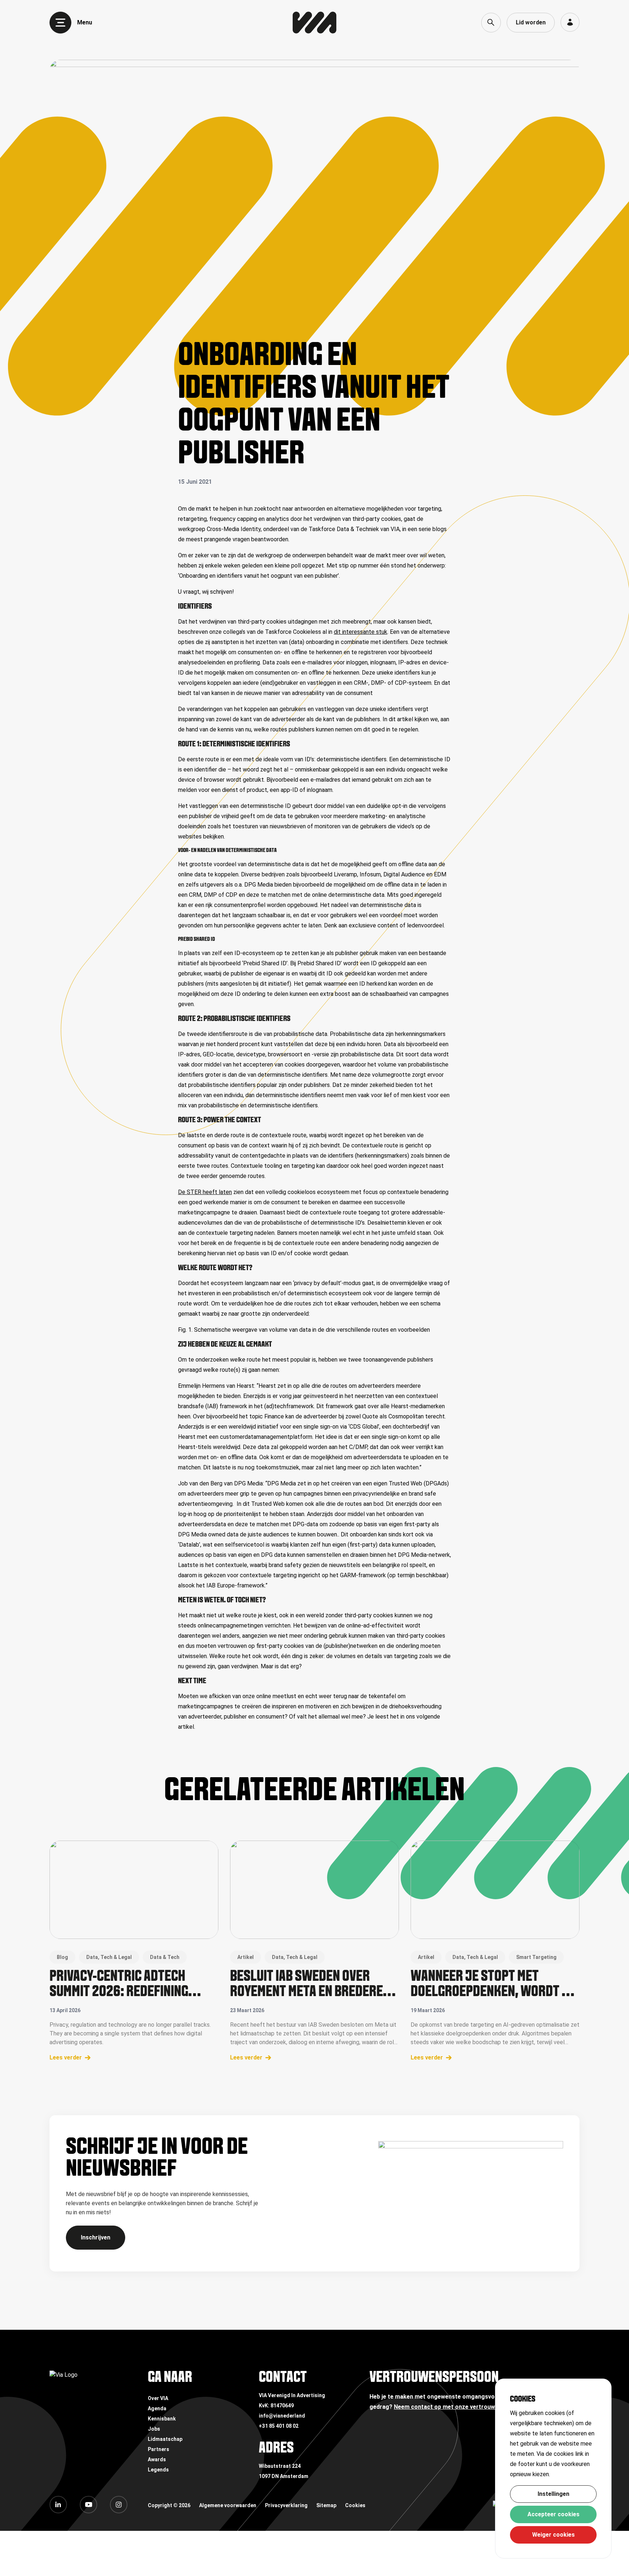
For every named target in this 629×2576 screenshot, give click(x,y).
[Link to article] (134, 1890)
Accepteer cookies (553, 2514)
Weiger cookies (553, 2535)
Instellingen (553, 2494)
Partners (159, 2449)
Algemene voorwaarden (228, 2505)
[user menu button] (570, 22)
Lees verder (66, 2057)
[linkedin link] (58, 2505)
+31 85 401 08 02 (279, 2426)
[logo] (314, 23)
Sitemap (326, 2505)
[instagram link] (119, 2505)
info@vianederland (282, 2416)
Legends (158, 2470)
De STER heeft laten (205, 1192)
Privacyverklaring (286, 2505)
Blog (62, 1957)
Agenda (157, 2408)
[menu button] (60, 23)
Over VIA (158, 2398)
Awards (157, 2459)
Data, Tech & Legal (109, 1957)
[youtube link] (88, 2505)
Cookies (355, 2505)
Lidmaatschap (165, 2439)
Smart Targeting (536, 1957)
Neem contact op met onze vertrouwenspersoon (461, 2407)
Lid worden (531, 22)
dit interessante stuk (361, 632)
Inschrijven (96, 2237)
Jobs (154, 2429)
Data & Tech (165, 1957)
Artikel (246, 1957)
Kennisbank (162, 2419)
